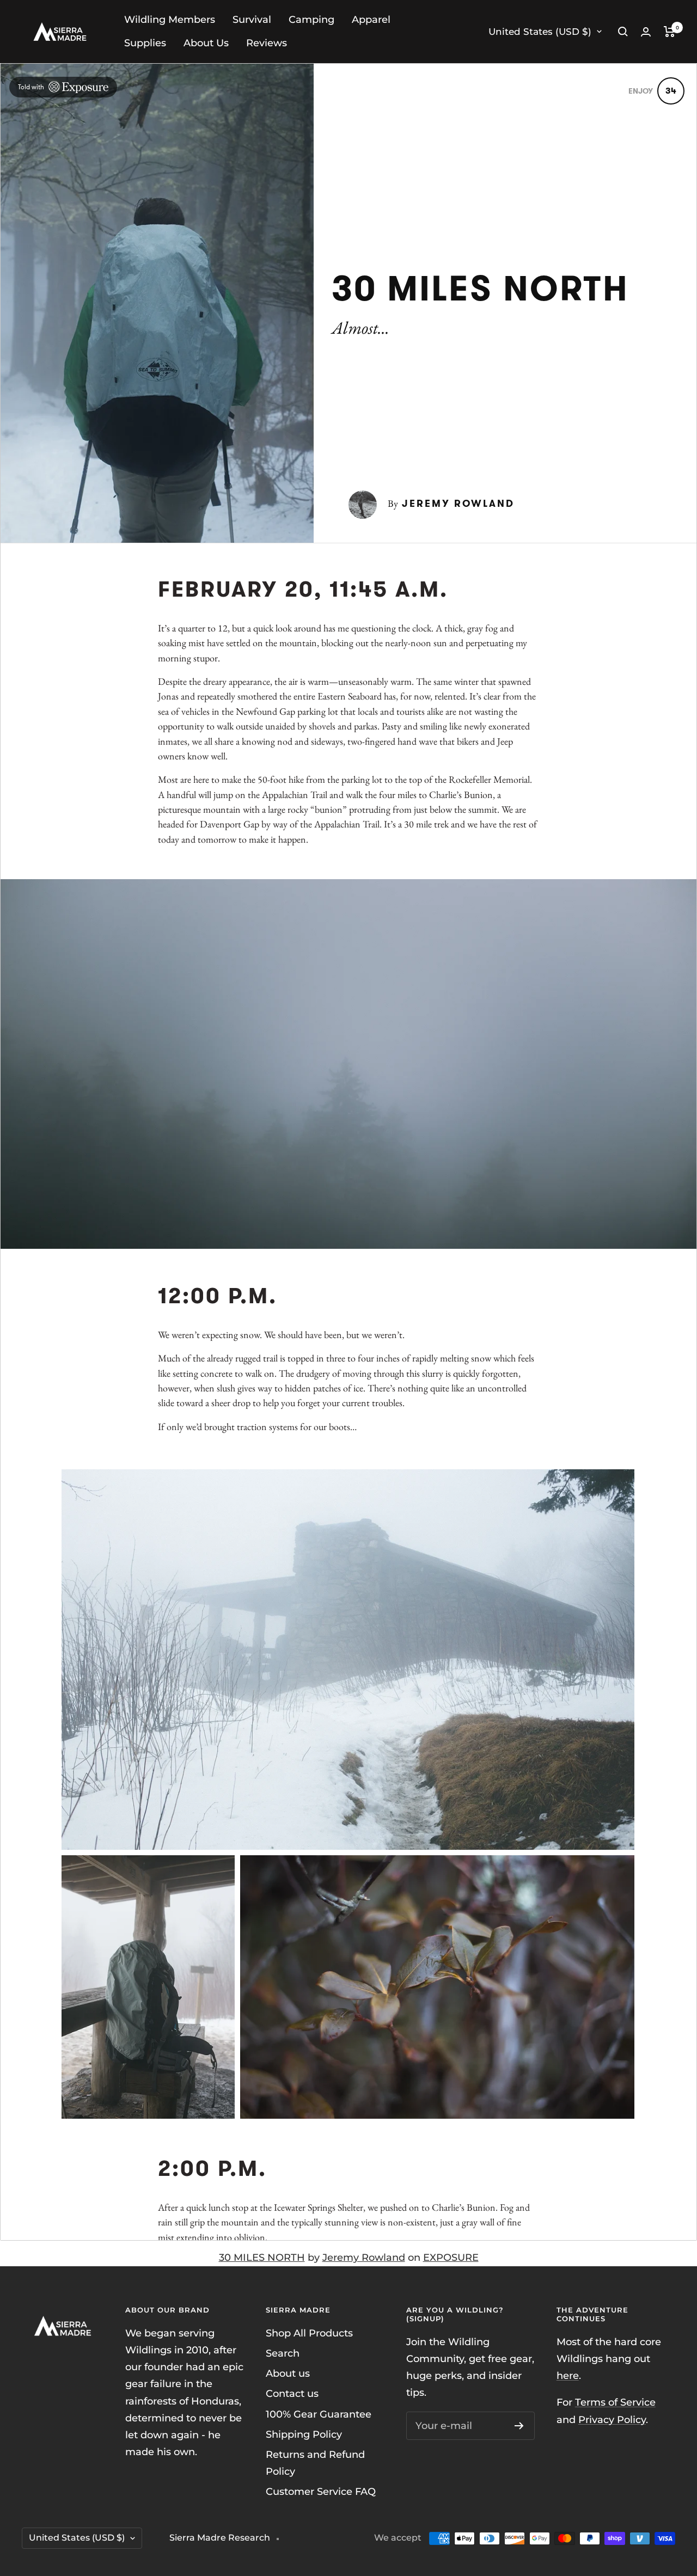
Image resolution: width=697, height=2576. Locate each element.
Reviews (267, 43)
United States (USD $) (540, 32)
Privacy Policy (612, 2420)
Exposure (451, 2258)
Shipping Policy (304, 2434)
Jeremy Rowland (364, 2258)
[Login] (646, 32)
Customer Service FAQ (321, 2492)
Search (283, 2353)
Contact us (292, 2394)
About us (288, 2373)
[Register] (519, 2426)
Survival (252, 20)
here (568, 2376)
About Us (206, 43)
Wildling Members (170, 20)
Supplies (145, 43)
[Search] (623, 32)
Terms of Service (615, 2402)
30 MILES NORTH (262, 2258)
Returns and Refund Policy (315, 2463)
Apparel (371, 20)
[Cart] (670, 32)
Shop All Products (309, 2333)
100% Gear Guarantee (319, 2414)
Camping (311, 20)
